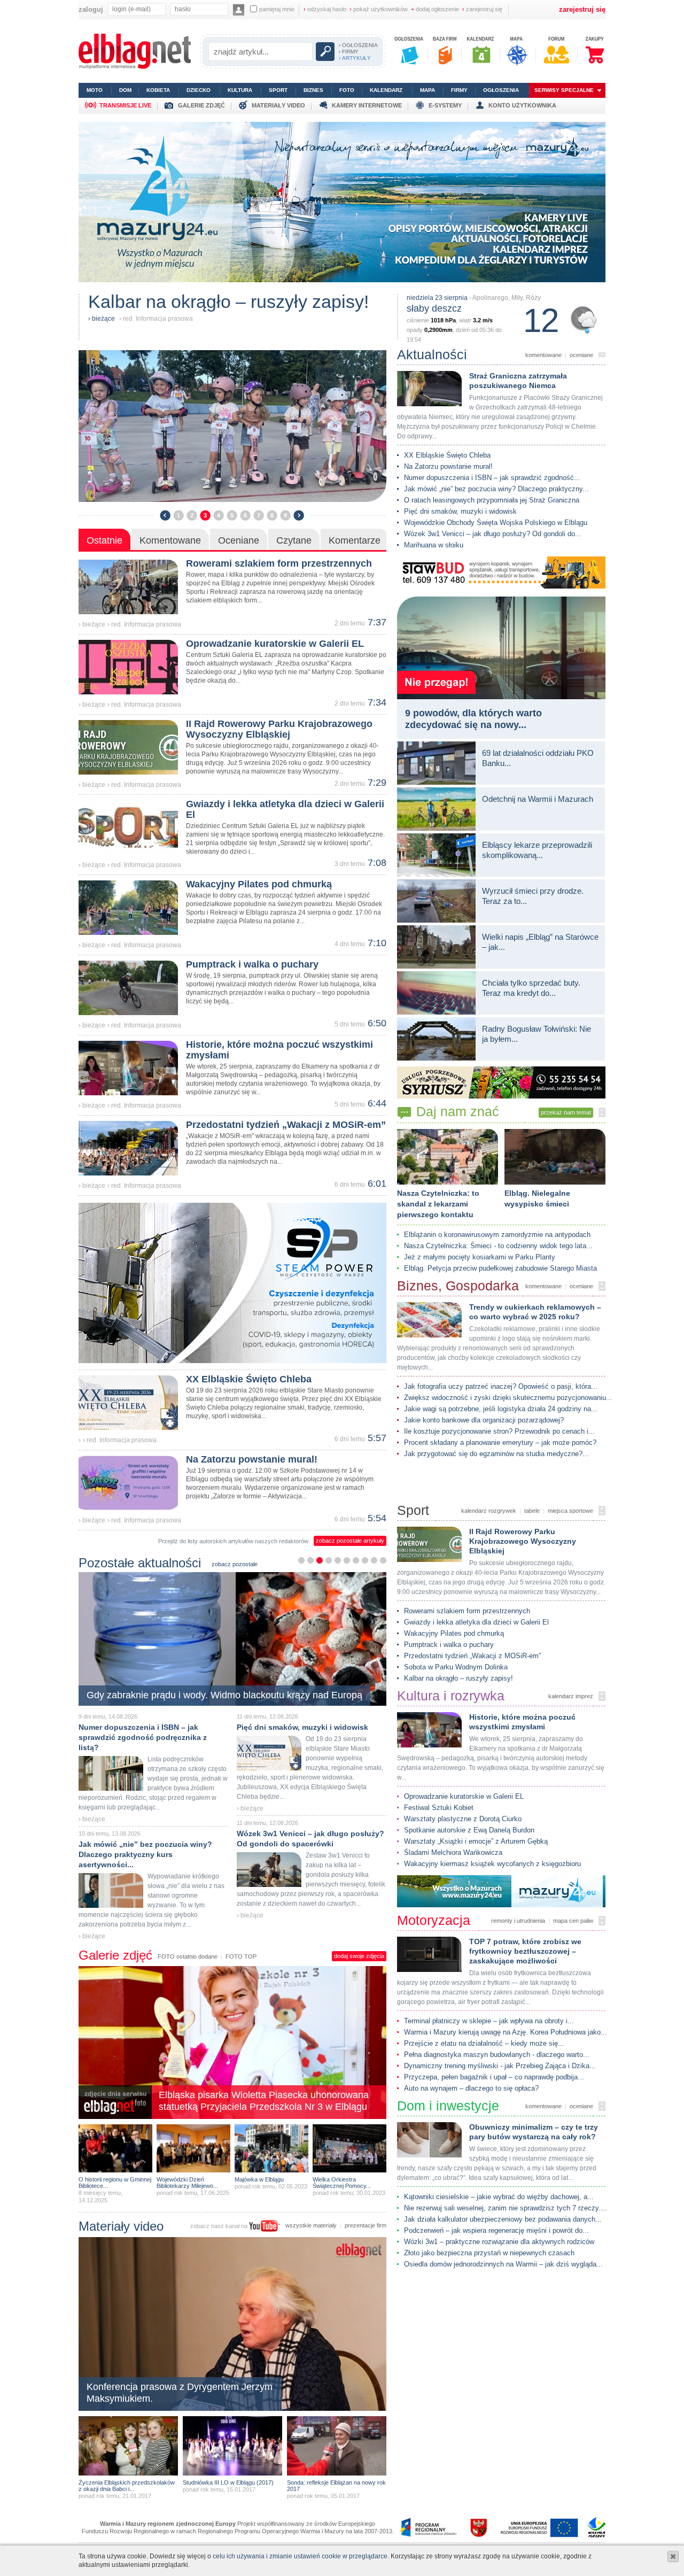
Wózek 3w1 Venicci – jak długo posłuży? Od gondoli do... (493, 534)
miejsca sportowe (570, 1511)
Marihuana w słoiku (434, 545)
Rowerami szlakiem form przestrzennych (467, 1611)
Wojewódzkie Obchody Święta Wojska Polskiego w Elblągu (496, 523)
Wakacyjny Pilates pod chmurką (454, 1633)
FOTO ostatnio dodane (188, 1956)
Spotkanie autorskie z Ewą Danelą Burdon (469, 1830)
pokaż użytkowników (379, 9)
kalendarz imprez (571, 1696)
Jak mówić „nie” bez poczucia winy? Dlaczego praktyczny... (496, 489)
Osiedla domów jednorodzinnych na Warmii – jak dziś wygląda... (503, 2264)
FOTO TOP (241, 1956)
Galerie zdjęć (115, 1955)
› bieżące (92, 624)
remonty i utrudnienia (518, 1921)
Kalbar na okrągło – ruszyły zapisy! (458, 1678)
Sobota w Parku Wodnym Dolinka (456, 1667)
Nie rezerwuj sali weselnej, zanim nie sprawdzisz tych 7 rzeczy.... (506, 2208)
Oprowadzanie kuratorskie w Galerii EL (464, 1796)
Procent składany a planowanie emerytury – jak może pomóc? (500, 1442)
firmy (459, 90)
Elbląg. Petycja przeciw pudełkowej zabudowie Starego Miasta (500, 1268)
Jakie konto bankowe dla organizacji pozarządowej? (484, 1420)
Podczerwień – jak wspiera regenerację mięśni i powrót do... (496, 2230)
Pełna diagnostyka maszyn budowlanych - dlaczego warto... (497, 2055)
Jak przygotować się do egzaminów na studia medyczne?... (496, 1454)
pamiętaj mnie (277, 9)
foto (347, 90)
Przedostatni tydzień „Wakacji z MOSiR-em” (472, 1656)
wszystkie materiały (311, 2225)
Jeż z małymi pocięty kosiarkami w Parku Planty (480, 1257)
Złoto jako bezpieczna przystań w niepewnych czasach (489, 2253)
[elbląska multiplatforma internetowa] (135, 67)
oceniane (581, 355)
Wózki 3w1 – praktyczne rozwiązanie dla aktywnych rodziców (499, 2242)
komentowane (543, 355)
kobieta (158, 90)
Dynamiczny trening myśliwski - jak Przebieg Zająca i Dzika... (500, 2066)
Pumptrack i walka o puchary (449, 1645)
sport (278, 90)
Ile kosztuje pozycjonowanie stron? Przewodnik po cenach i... (499, 1431)
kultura (240, 90)
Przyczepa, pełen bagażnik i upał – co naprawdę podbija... (494, 2077)
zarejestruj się (482, 9)
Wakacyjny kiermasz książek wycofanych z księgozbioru (492, 1864)
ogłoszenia (501, 90)
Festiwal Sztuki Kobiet (439, 1808)
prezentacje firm (366, 2225)
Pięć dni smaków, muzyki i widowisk (460, 511)
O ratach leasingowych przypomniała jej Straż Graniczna (492, 500)
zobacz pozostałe (235, 1564)
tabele (532, 1511)
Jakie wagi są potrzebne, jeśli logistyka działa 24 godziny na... (501, 1409)
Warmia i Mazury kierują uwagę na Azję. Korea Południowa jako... (506, 2032)
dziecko (199, 90)
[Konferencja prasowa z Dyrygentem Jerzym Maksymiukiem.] (232, 2410)
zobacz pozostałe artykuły (350, 1541)
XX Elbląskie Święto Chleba (447, 455)
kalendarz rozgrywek (489, 1511)
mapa (428, 90)
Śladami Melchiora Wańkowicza (453, 1852)
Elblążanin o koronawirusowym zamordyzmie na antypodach (497, 1235)
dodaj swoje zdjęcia (359, 1956)
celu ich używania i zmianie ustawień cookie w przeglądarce (300, 2556)
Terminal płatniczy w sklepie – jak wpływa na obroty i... (489, 2021)
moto (95, 90)
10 (383, 1560)
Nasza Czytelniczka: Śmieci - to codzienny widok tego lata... (498, 1246)
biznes (313, 90)
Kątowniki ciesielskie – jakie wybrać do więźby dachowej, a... (499, 2197)
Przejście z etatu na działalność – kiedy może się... (484, 2043)
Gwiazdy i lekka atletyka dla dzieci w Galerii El (476, 1622)
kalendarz (386, 90)
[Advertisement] (501, 2292)
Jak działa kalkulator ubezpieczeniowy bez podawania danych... (503, 2219)
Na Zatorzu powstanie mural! (448, 466)
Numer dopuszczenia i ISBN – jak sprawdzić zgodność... (492, 478)
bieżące (103, 319)
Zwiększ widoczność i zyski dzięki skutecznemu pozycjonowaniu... (508, 1398)
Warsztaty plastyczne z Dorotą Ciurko (463, 1819)
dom (125, 90)
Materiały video (121, 2226)
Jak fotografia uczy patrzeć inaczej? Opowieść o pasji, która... (501, 1386)
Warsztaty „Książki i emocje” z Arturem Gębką (476, 1841)
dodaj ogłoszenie (435, 9)
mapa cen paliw (573, 1921)
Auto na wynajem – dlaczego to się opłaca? (471, 2088)
